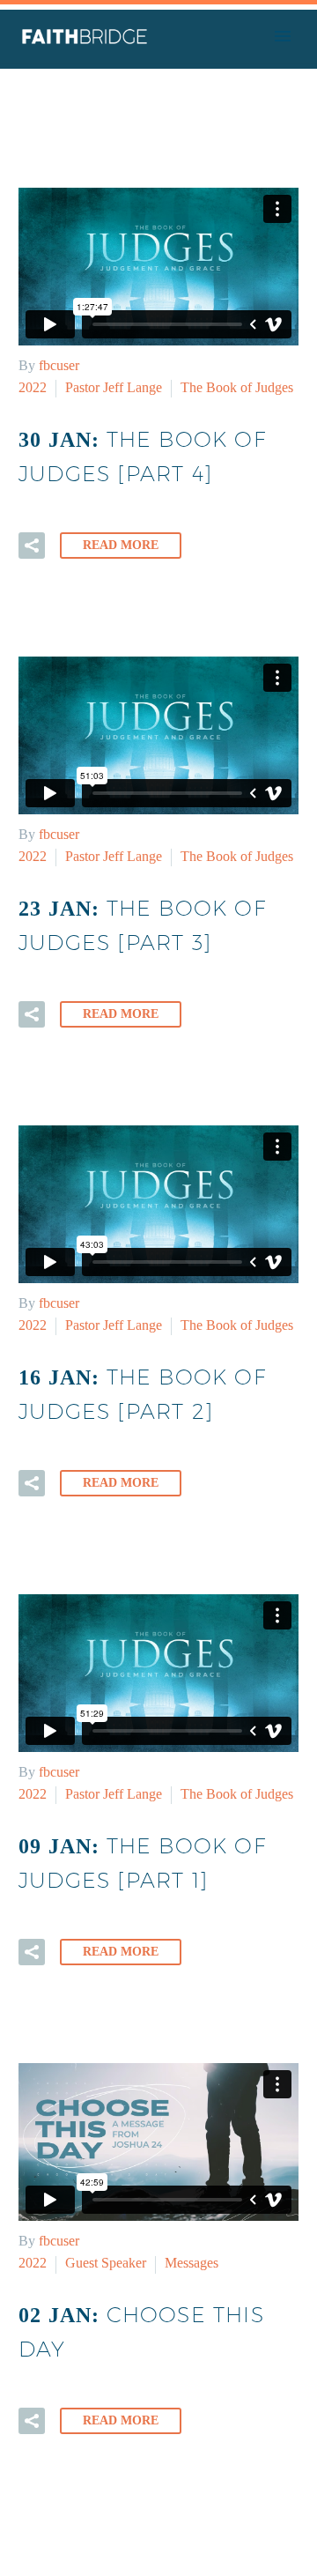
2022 (33, 387)
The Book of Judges (237, 387)
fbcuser (59, 365)
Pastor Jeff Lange (114, 387)
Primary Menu (283, 36)
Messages (192, 2263)
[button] (32, 546)
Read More (121, 545)
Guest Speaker (106, 2263)
